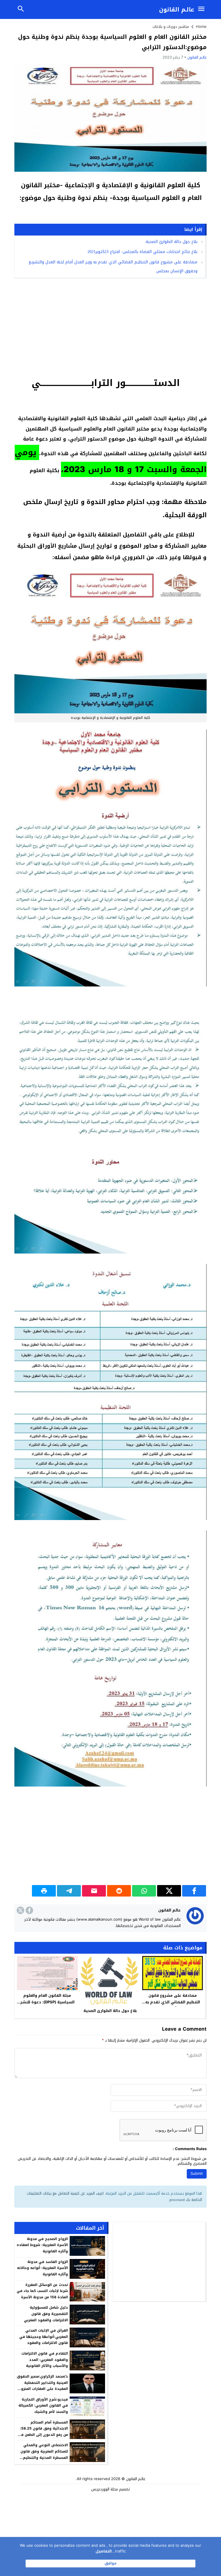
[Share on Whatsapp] (144, 1891)
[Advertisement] (110, 327)
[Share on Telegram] (69, 1891)
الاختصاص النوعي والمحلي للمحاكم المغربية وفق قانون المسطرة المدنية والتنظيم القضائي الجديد (44, 2454)
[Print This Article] (44, 1891)
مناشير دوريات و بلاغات (171, 27)
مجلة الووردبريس (105, 2489)
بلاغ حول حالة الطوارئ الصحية (172, 242)
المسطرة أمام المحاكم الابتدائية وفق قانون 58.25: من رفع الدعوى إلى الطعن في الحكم (43, 2432)
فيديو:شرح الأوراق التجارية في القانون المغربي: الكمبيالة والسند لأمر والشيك (43, 2406)
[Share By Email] (94, 1891)
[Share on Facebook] (194, 1891)
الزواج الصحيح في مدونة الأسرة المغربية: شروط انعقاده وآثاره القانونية (42, 2245)
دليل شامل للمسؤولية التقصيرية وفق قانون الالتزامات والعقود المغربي (46, 2314)
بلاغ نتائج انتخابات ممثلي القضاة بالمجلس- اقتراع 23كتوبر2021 (142, 252)
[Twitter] (20, 1910)
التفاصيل (104, 2551)
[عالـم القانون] (195, 1916)
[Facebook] (29, 1910)
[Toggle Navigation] (203, 9)
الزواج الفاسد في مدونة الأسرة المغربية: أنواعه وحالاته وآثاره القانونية (42, 2268)
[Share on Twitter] (169, 1891)
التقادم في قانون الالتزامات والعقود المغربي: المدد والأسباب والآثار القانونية (45, 2360)
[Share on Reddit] (119, 1891)
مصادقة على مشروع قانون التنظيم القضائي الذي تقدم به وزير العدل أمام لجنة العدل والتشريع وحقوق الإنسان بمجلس (173, 2005)
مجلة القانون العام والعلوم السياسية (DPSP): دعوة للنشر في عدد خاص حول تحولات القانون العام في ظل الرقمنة (47, 2005)
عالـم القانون (177, 9)
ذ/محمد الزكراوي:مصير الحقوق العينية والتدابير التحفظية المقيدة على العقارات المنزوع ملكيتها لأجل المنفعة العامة (42, 2386)
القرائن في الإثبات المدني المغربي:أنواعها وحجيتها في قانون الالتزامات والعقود (44, 2337)
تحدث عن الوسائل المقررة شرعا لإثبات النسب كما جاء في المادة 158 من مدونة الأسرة (42, 2291)
